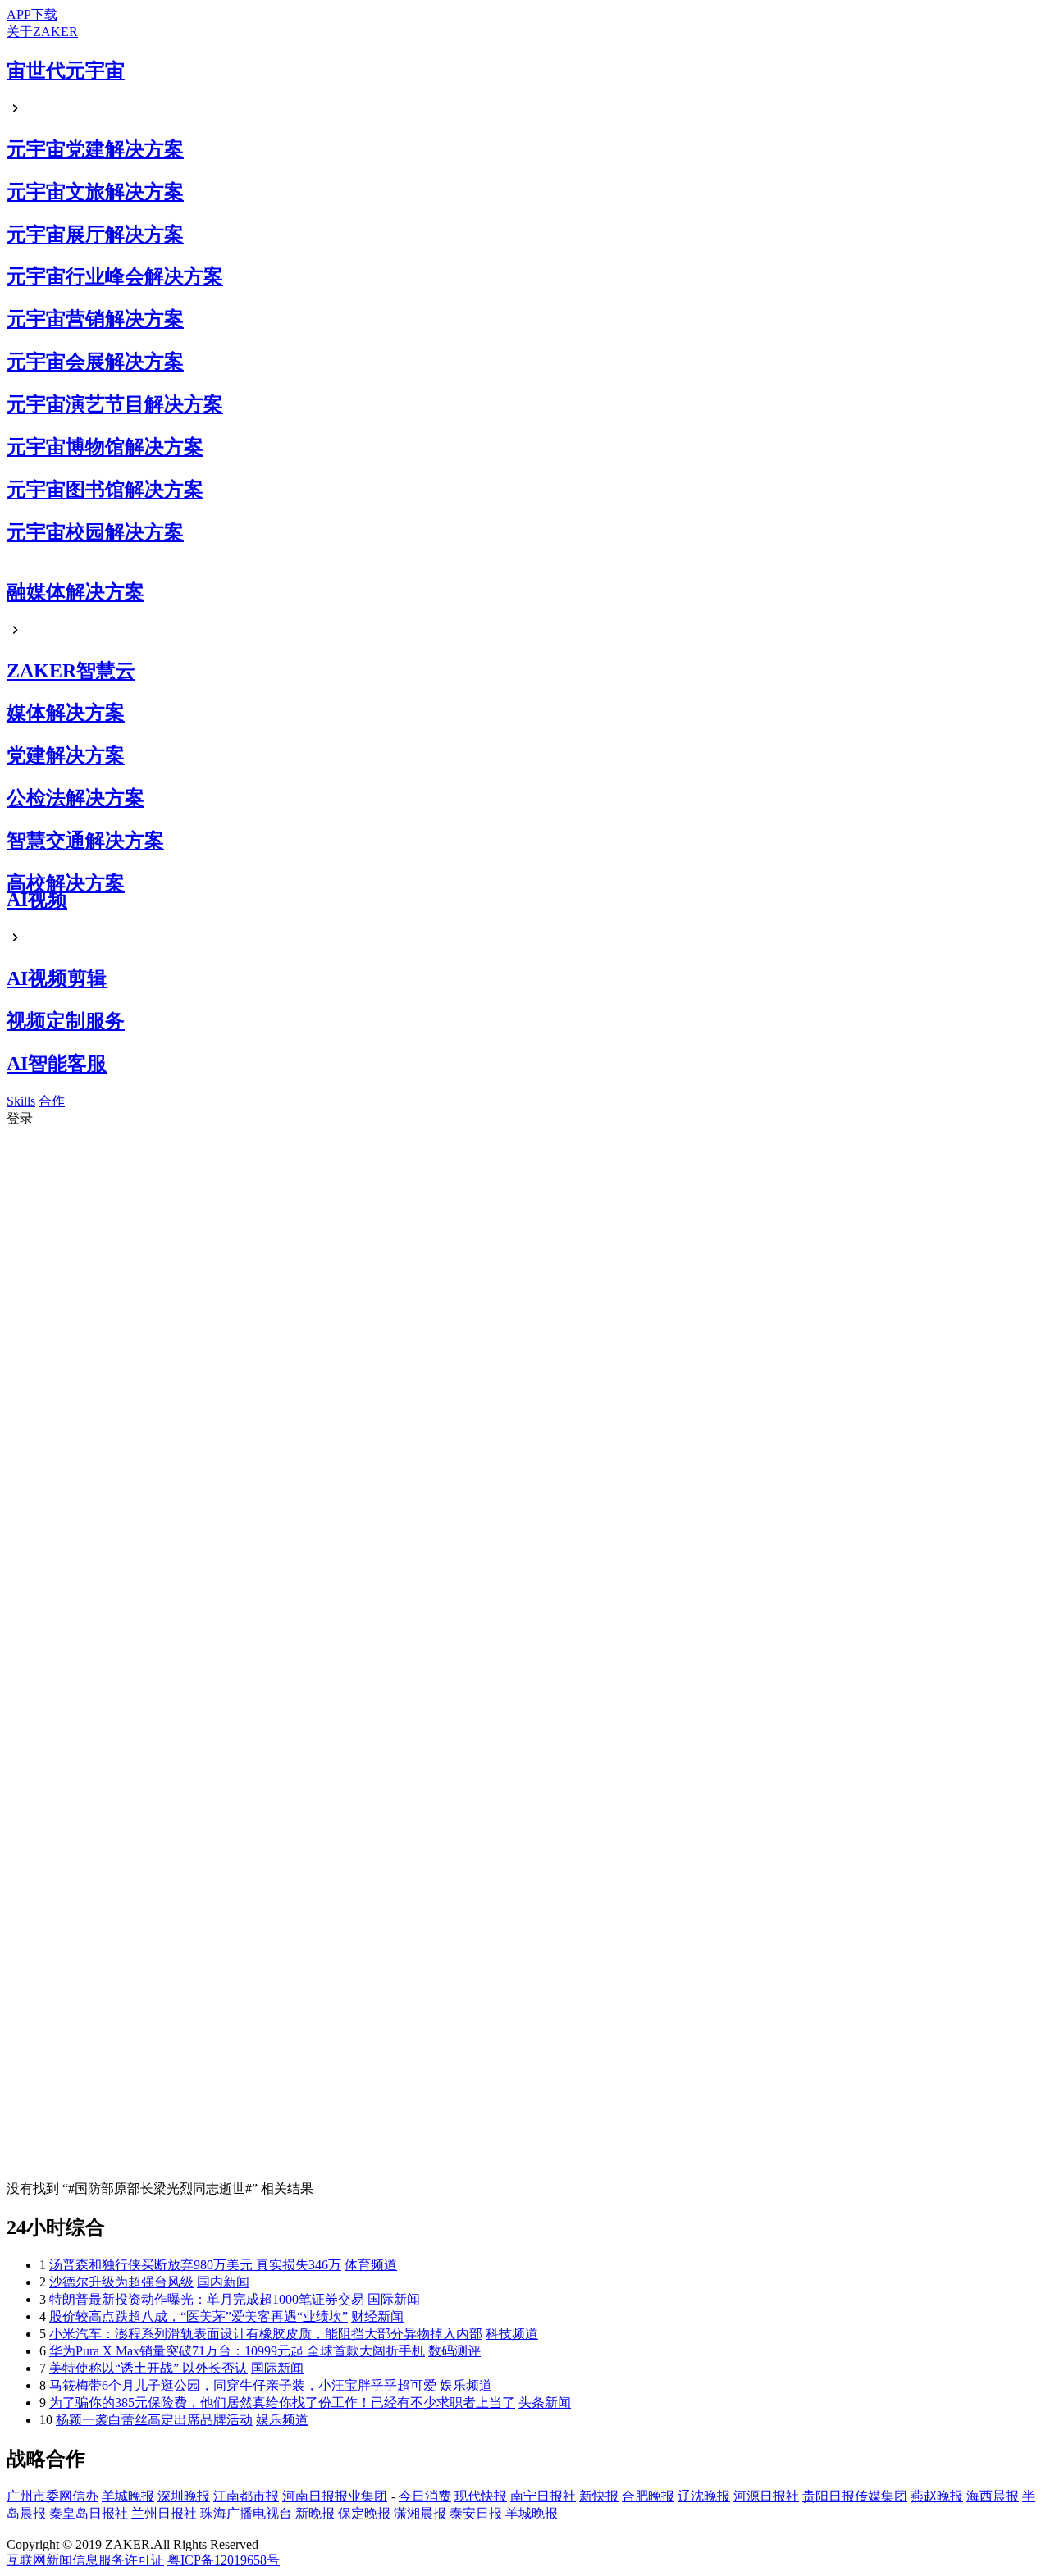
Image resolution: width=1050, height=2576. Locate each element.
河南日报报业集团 (335, 2496)
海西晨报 (993, 2496)
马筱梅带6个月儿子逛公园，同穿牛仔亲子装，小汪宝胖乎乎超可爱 (243, 2385)
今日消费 (425, 2496)
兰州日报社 (164, 2513)
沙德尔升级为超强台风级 (121, 2282)
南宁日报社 (543, 2496)
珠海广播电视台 (246, 2513)
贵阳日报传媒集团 (855, 2496)
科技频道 (512, 2334)
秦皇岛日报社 (89, 2513)
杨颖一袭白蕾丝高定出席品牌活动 (154, 2420)
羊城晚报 (128, 2496)
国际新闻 (394, 2299)
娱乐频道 (466, 2385)
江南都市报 (246, 2496)
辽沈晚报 (704, 2496)
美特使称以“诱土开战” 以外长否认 (148, 2368)
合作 (52, 1101)
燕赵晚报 (937, 2496)
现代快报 (481, 2496)
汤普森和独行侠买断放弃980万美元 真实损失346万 (195, 2265)
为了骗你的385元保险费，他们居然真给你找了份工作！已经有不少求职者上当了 (282, 2403)
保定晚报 (364, 2513)
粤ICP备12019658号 (224, 2560)
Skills (21, 1101)
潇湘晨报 (420, 2513)
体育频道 (371, 2265)
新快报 (599, 2496)
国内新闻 (223, 2282)
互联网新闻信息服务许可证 (85, 2560)
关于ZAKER (42, 32)
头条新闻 (545, 2403)
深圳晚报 (184, 2496)
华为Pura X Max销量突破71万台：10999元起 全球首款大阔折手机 (237, 2351)
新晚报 (315, 2513)
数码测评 (454, 2351)
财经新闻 (377, 2316)
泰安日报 (476, 2513)
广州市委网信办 (52, 2496)
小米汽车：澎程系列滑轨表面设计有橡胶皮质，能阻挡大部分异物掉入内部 (266, 2334)
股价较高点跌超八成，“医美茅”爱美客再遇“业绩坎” (199, 2316)
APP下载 (32, 14)
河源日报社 (766, 2496)
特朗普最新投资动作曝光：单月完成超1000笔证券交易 (207, 2299)
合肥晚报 (648, 2496)
